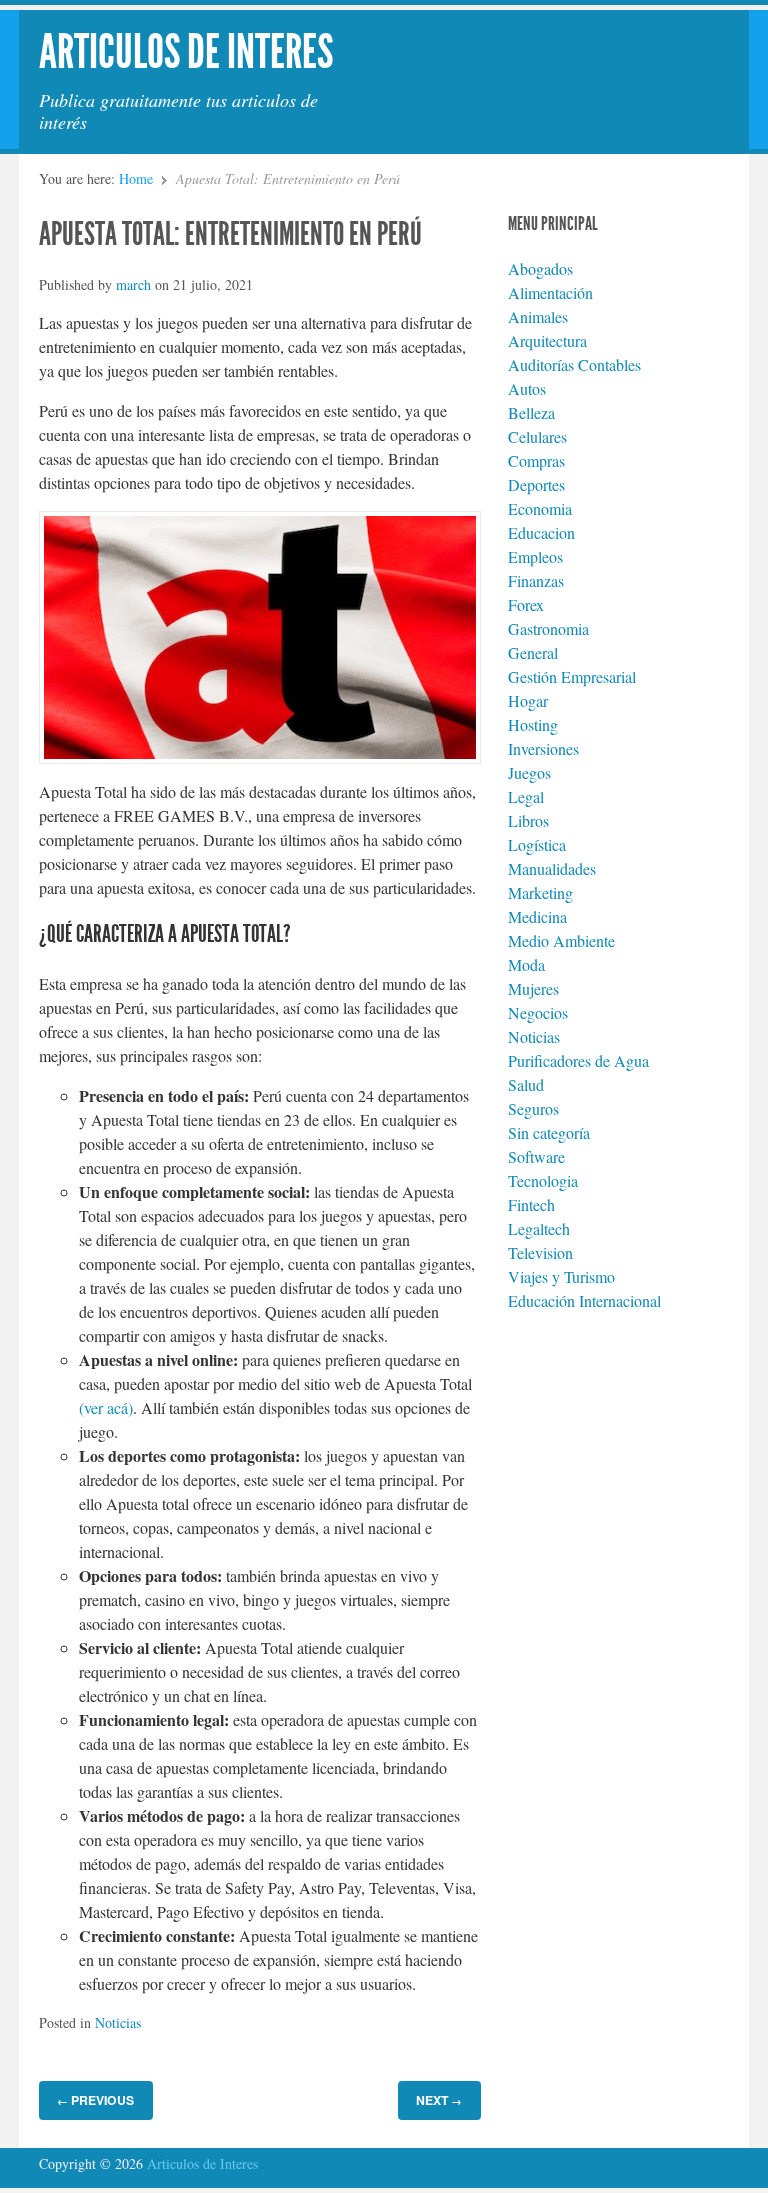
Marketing (540, 892)
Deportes (536, 484)
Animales (538, 316)
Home (136, 178)
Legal (526, 796)
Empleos (535, 556)
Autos (527, 388)
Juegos (529, 772)
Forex (526, 604)
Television (540, 1252)
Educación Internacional (584, 1300)
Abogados (540, 268)
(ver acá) (106, 1407)
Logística (537, 844)
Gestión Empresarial (572, 676)
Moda (526, 964)
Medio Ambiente (561, 940)
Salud (526, 1084)
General (533, 652)
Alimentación (550, 292)
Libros (528, 820)
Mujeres (533, 988)
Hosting (533, 724)
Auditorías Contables (574, 364)
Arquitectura (547, 340)
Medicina (537, 916)
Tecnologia (543, 1180)
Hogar (528, 700)
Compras (536, 460)
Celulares (537, 436)
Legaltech (539, 1228)
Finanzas (536, 580)
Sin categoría (549, 1132)
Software (536, 1156)
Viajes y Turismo (561, 1276)
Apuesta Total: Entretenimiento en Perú (230, 234)
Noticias (118, 2022)
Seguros (533, 1108)
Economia (540, 508)
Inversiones (543, 748)
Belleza (531, 412)
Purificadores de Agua (578, 1060)
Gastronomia (548, 628)
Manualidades (552, 868)
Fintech (531, 1204)
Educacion (541, 532)
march (133, 284)
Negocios (538, 1012)
